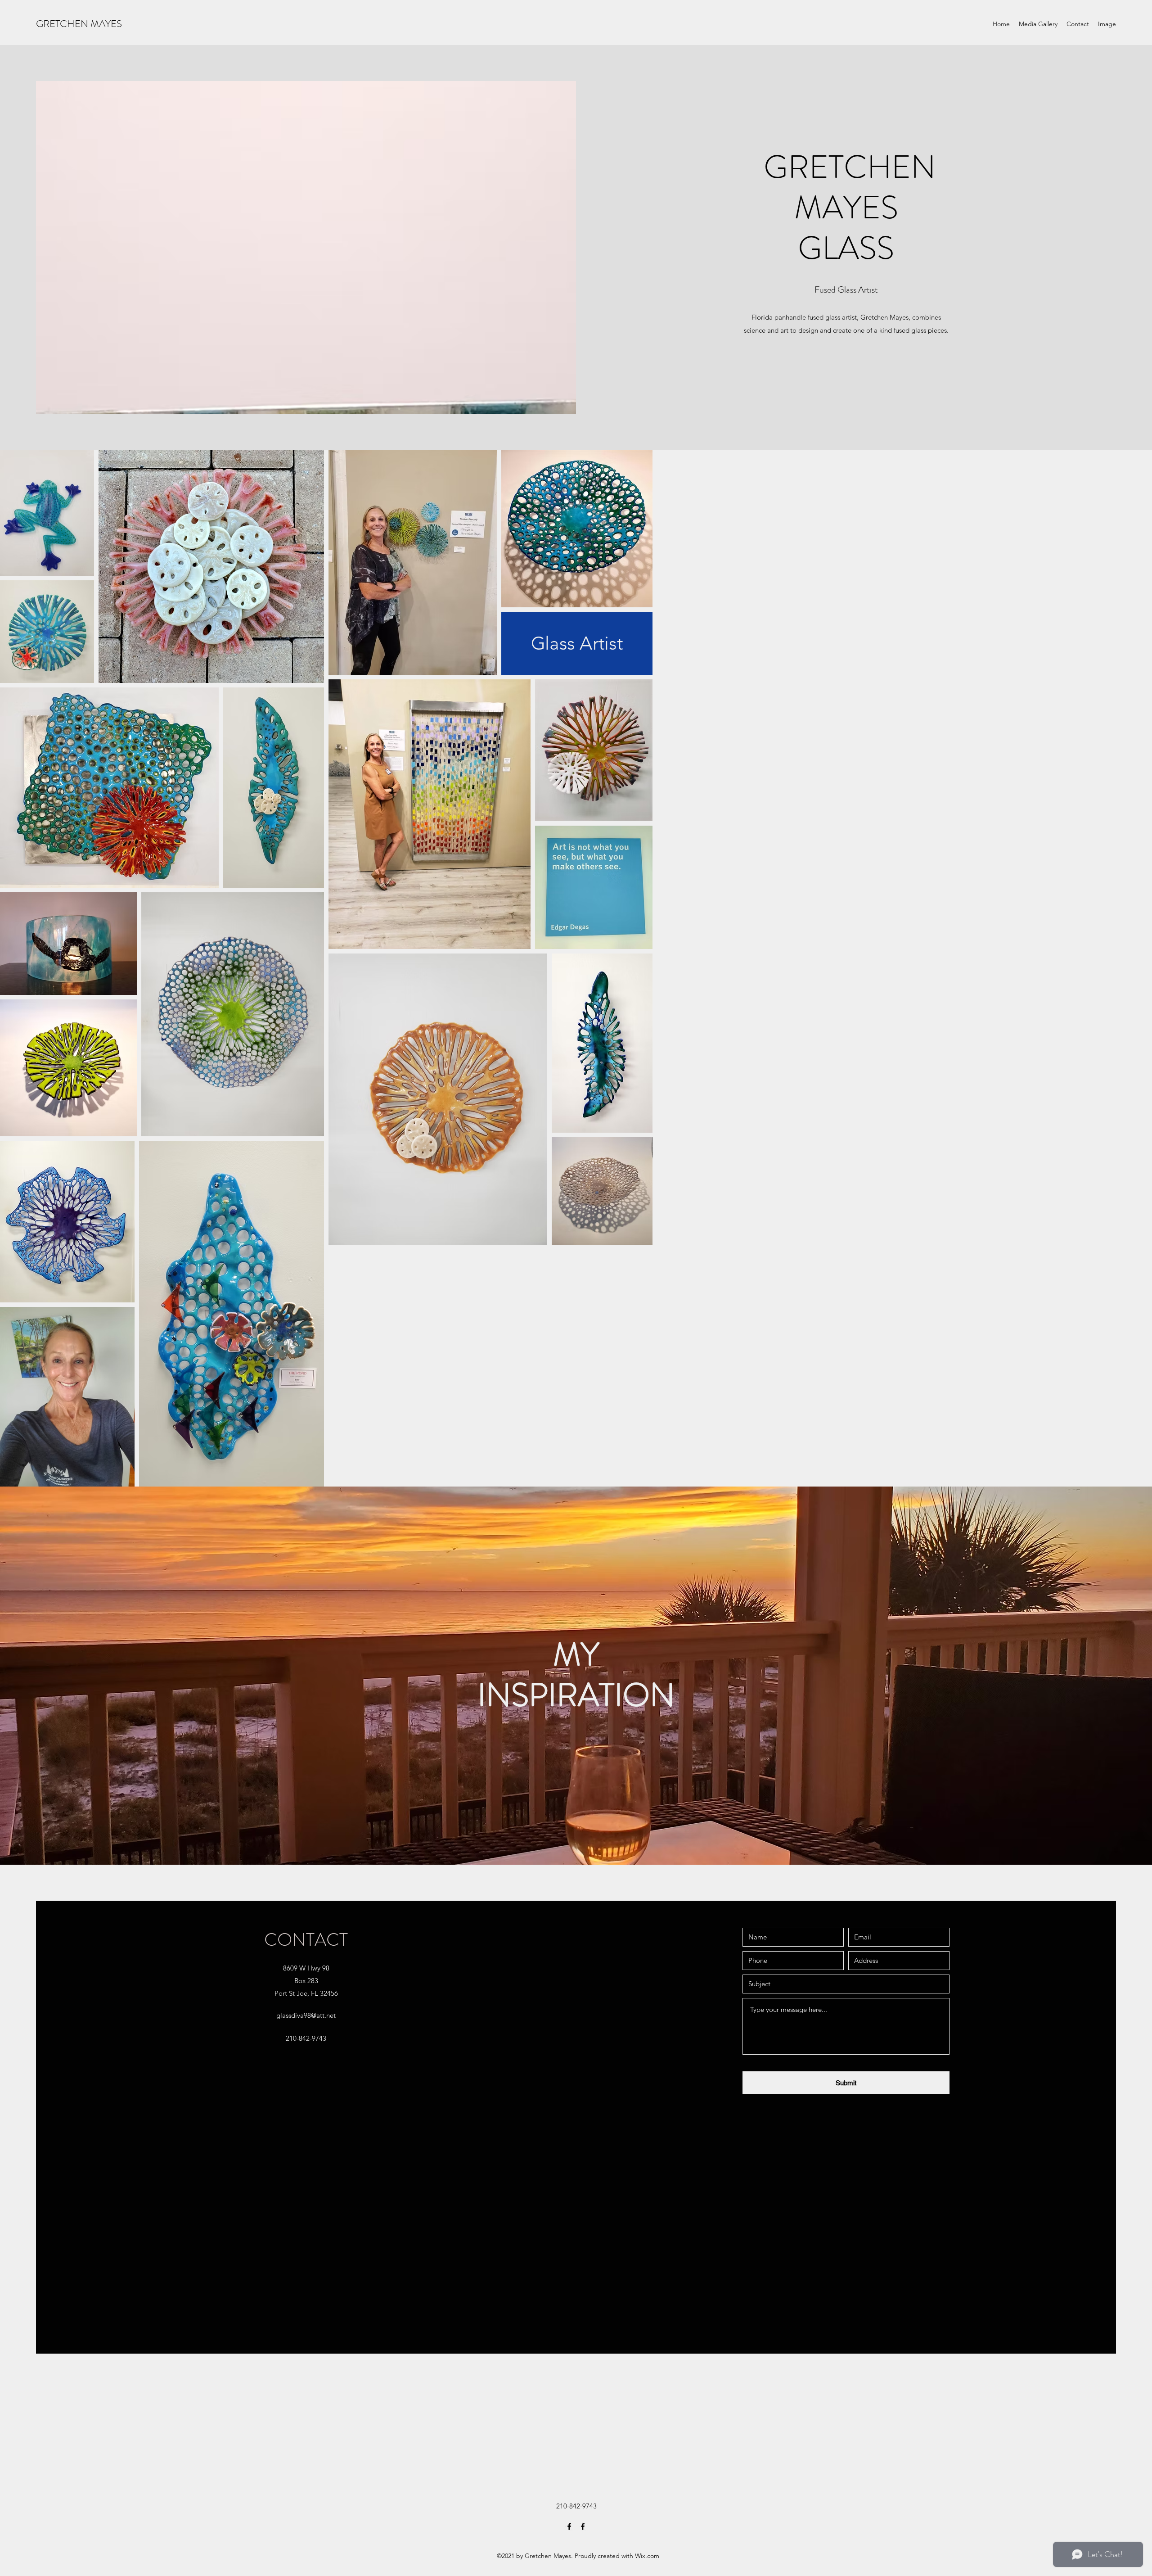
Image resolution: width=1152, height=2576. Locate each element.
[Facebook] (569, 2526)
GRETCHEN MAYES (79, 24)
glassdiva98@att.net (306, 2015)
